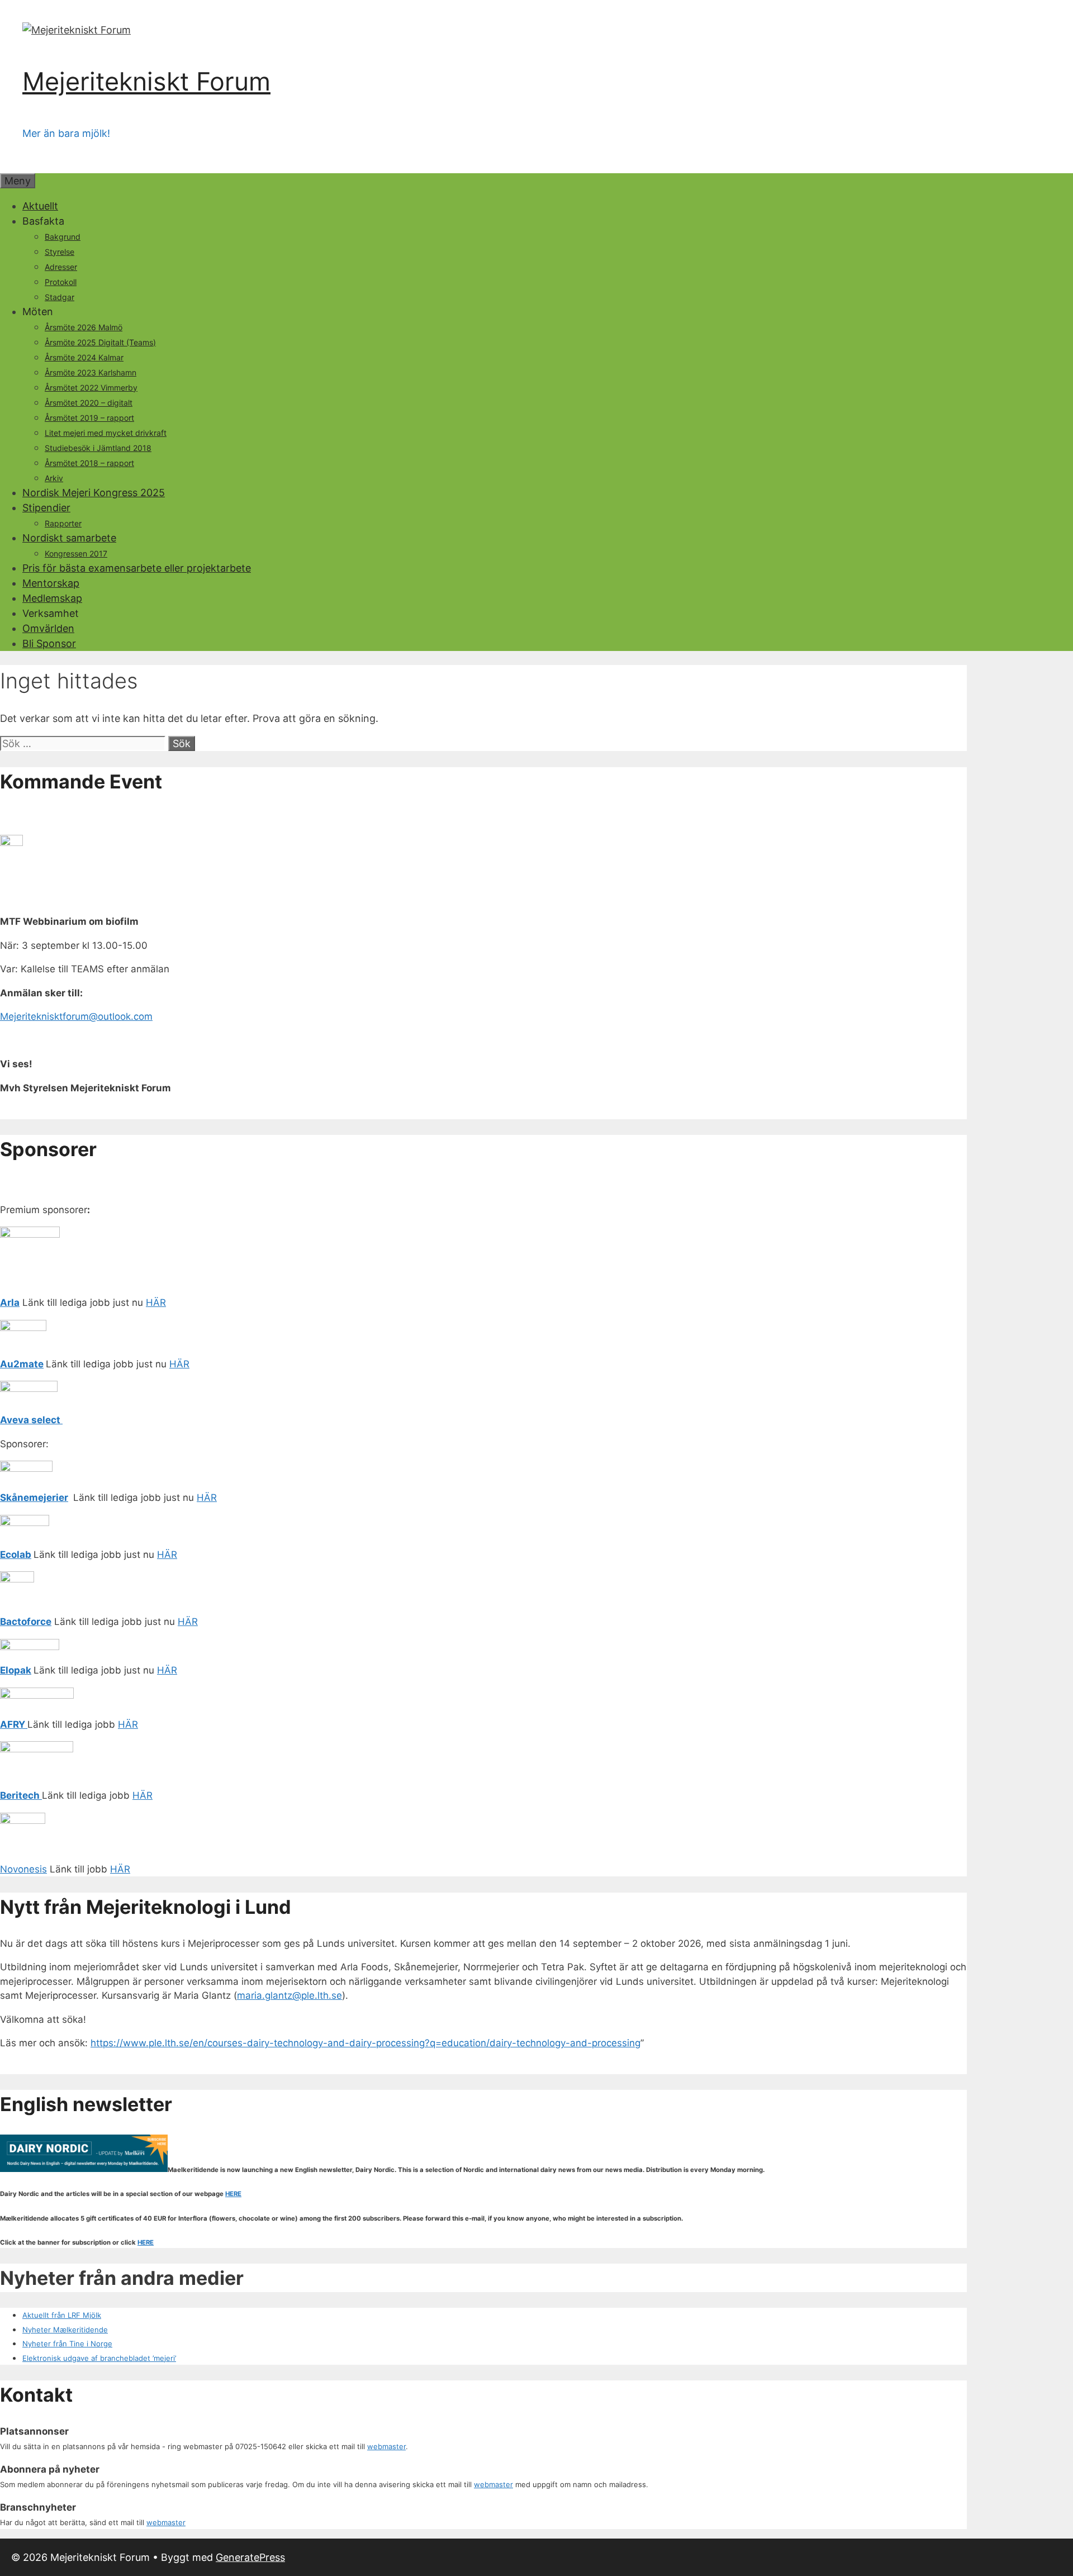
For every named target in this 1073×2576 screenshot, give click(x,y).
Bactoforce (26, 1622)
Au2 (10, 1364)
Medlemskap (52, 598)
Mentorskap (51, 583)
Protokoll (61, 282)
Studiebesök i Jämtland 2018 (98, 448)
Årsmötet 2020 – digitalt (89, 403)
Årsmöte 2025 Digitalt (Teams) (100, 342)
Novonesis (23, 1869)
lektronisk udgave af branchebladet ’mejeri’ (101, 2358)
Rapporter (63, 523)
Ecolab (16, 1555)
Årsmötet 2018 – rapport (89, 463)
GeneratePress (250, 2557)
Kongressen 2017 (76, 553)
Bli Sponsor (49, 643)
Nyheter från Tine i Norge (67, 2344)
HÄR (156, 1303)
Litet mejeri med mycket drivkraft (106, 433)
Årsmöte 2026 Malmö (84, 327)
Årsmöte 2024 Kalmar (84, 357)
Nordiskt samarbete (69, 538)
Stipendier (46, 508)
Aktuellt (40, 206)
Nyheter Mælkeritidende (65, 2330)
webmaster (386, 2446)
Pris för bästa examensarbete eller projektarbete (137, 568)
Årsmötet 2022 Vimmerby (91, 388)
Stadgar (60, 297)
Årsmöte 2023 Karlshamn (91, 372)
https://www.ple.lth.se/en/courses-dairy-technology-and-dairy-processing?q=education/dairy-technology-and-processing (365, 2043)
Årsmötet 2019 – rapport (89, 418)
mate (32, 1364)
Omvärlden (48, 628)
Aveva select (31, 1420)
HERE (233, 2194)
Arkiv (54, 478)
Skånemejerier (34, 1498)
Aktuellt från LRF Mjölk (62, 2315)
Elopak (16, 1670)
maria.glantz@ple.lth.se (289, 1995)
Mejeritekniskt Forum (146, 81)
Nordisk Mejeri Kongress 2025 (94, 493)
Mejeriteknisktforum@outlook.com (76, 1016)
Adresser (61, 267)
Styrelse (60, 252)
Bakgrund (63, 237)
